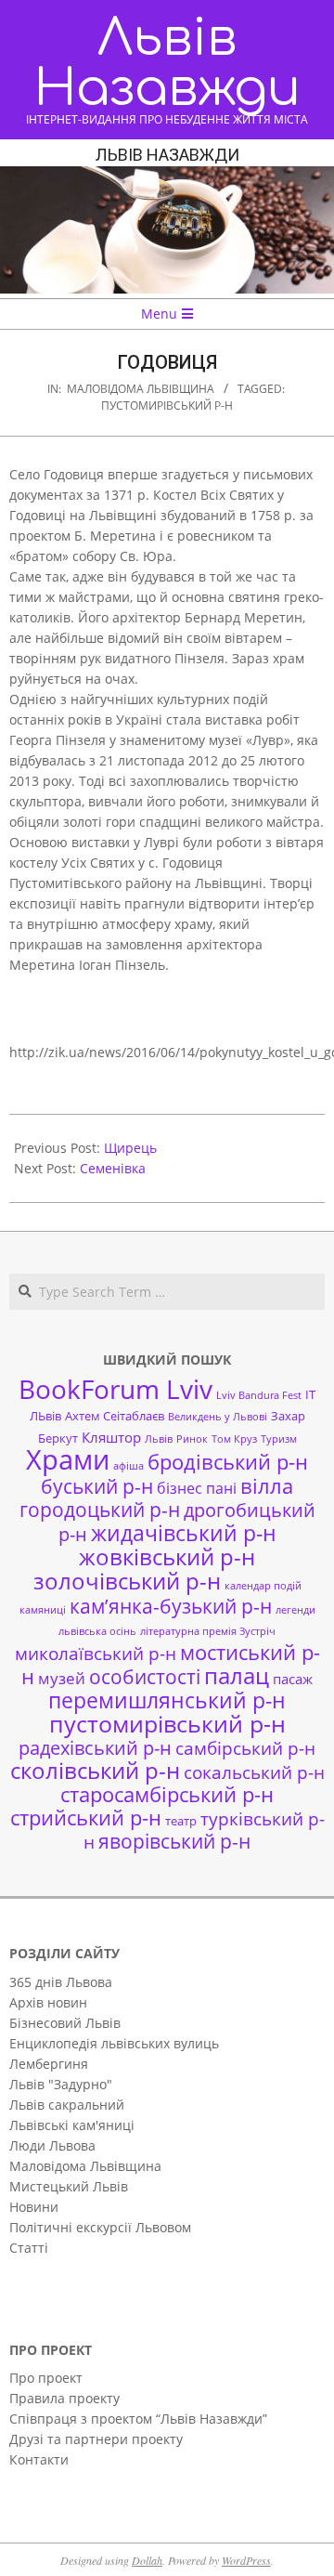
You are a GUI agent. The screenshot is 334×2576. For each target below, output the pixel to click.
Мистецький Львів (69, 2186)
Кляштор (111, 1437)
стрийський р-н (86, 1818)
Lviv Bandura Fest (259, 1395)
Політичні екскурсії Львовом (100, 2227)
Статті (29, 2248)
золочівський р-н (127, 1581)
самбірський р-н (245, 1748)
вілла (267, 1486)
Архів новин (48, 2002)
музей (62, 1678)
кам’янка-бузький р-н (171, 1606)
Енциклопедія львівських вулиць (114, 2043)
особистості (145, 1677)
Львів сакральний (67, 2105)
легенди (295, 1610)
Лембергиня (49, 2064)
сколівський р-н (95, 1771)
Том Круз (234, 1439)
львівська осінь (97, 1631)
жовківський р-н (167, 1556)
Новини (34, 2207)
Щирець (130, 1148)
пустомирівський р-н (167, 405)
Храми (68, 1459)
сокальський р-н (254, 1772)
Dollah (147, 2560)
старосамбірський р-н (167, 1794)
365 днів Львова (61, 1982)
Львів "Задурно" (61, 2084)
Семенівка (113, 1168)
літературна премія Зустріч (208, 1631)
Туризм (279, 1439)
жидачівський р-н (184, 1533)
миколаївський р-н (96, 1653)
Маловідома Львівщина (141, 389)
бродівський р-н (228, 1461)
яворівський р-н (174, 1841)
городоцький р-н (100, 1509)
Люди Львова (52, 2145)
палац (237, 1676)
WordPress (246, 2560)
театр (181, 1821)
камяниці (43, 1610)
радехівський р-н (95, 1748)
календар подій (263, 1586)
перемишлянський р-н (167, 1700)
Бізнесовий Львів (65, 2023)
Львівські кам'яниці (72, 2125)
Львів (159, 1439)
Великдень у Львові (218, 1417)
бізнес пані (197, 1488)
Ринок (192, 1439)
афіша (128, 1466)
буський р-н (97, 1486)
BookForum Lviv (116, 1389)
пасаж (293, 1679)
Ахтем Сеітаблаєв (115, 1416)
